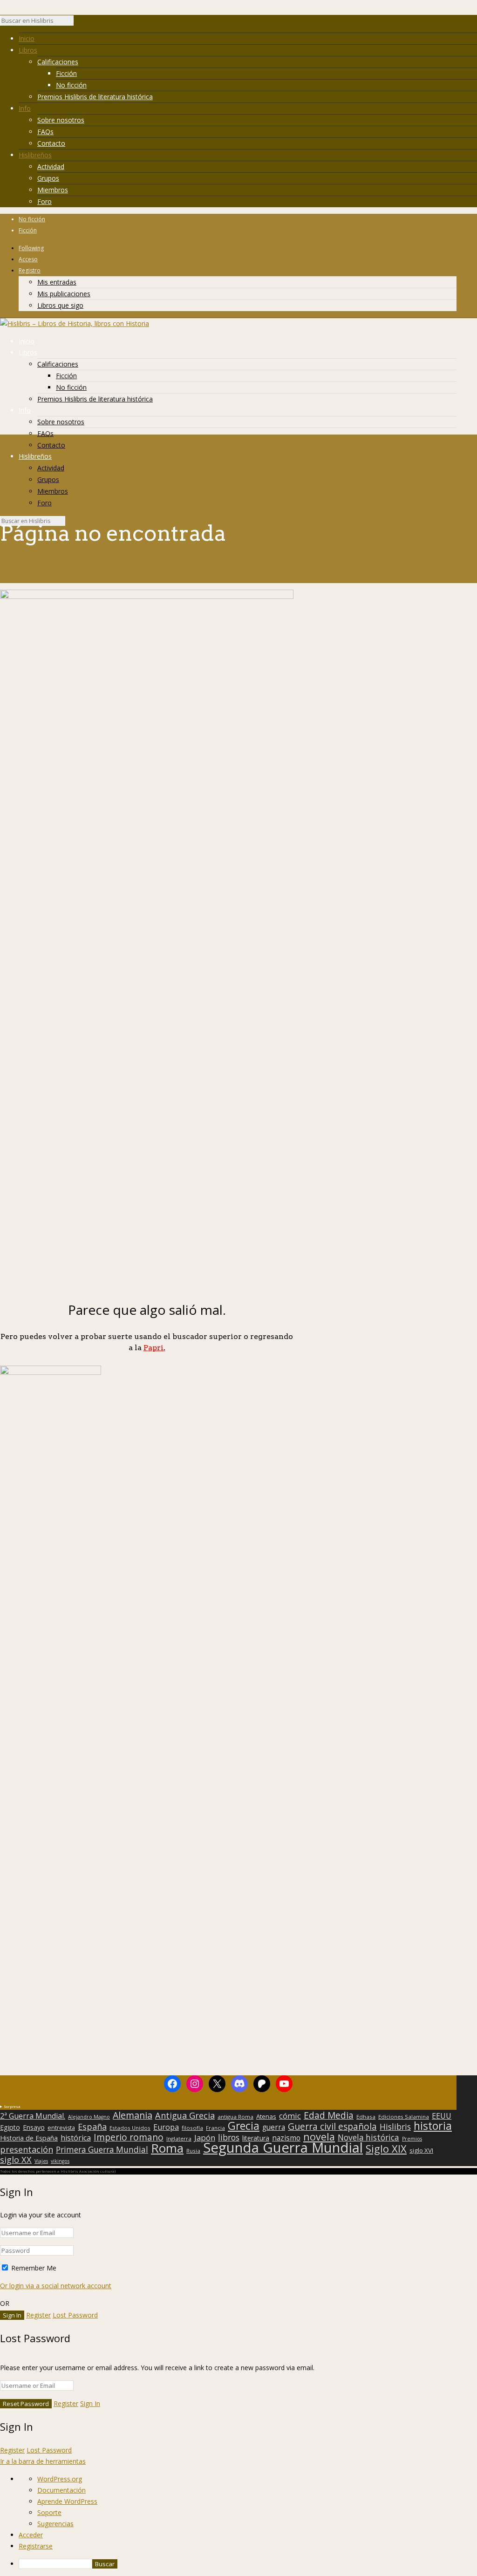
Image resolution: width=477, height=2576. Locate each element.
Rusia (193, 2151)
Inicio (27, 38)
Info (25, 108)
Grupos (48, 178)
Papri (154, 1348)
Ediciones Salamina (404, 2117)
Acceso (28, 259)
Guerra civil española (332, 2127)
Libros (28, 50)
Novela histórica (368, 2138)
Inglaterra (179, 2138)
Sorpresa (12, 2106)
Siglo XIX (386, 2148)
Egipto (10, 2127)
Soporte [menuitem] (49, 2512)
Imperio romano (129, 2137)
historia (433, 2126)
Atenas (266, 2116)
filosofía (192, 2128)
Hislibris (395, 2127)
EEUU (442, 2116)
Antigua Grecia (185, 2115)
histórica (76, 2138)
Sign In (90, 2403)
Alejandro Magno (89, 2117)
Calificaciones (58, 62)
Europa (166, 2127)
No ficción (71, 85)
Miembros (53, 190)
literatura (256, 2138)
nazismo (286, 2138)
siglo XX (16, 2160)
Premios (412, 2139)
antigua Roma (235, 2117)
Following (31, 248)
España (92, 2127)
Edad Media (329, 2115)
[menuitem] (248, 2564)
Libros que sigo (60, 305)
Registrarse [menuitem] (36, 2546)
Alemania (133, 2115)
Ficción (66, 73)
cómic (290, 2116)
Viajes (41, 2161)
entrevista (61, 2128)
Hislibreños (35, 155)
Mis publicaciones (64, 294)
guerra (274, 2127)
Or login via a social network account (56, 2286)
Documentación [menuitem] (61, 2490)
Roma (167, 2148)
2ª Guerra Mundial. (33, 2116)
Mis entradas (57, 282)
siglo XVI (421, 2150)
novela (319, 2137)
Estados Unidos (130, 2128)
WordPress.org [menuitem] (60, 2479)
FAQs (45, 132)
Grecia (244, 2126)
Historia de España (29, 2138)
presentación (27, 2149)
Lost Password (75, 2315)
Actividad (51, 167)
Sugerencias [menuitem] (55, 2524)
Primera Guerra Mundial (102, 2150)
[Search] (78, 23)
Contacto (51, 143)
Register (38, 2315)
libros (229, 2137)
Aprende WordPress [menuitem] (67, 2501)
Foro (44, 201)
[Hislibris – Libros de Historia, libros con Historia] (75, 323)
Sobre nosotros (61, 120)
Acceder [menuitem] (31, 2535)
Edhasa (366, 2117)
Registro (30, 270)
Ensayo (34, 2127)
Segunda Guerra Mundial (283, 2148)
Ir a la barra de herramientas (43, 2461)
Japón (205, 2138)
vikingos (60, 2161)
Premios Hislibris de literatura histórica (95, 97)
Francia (215, 2128)
